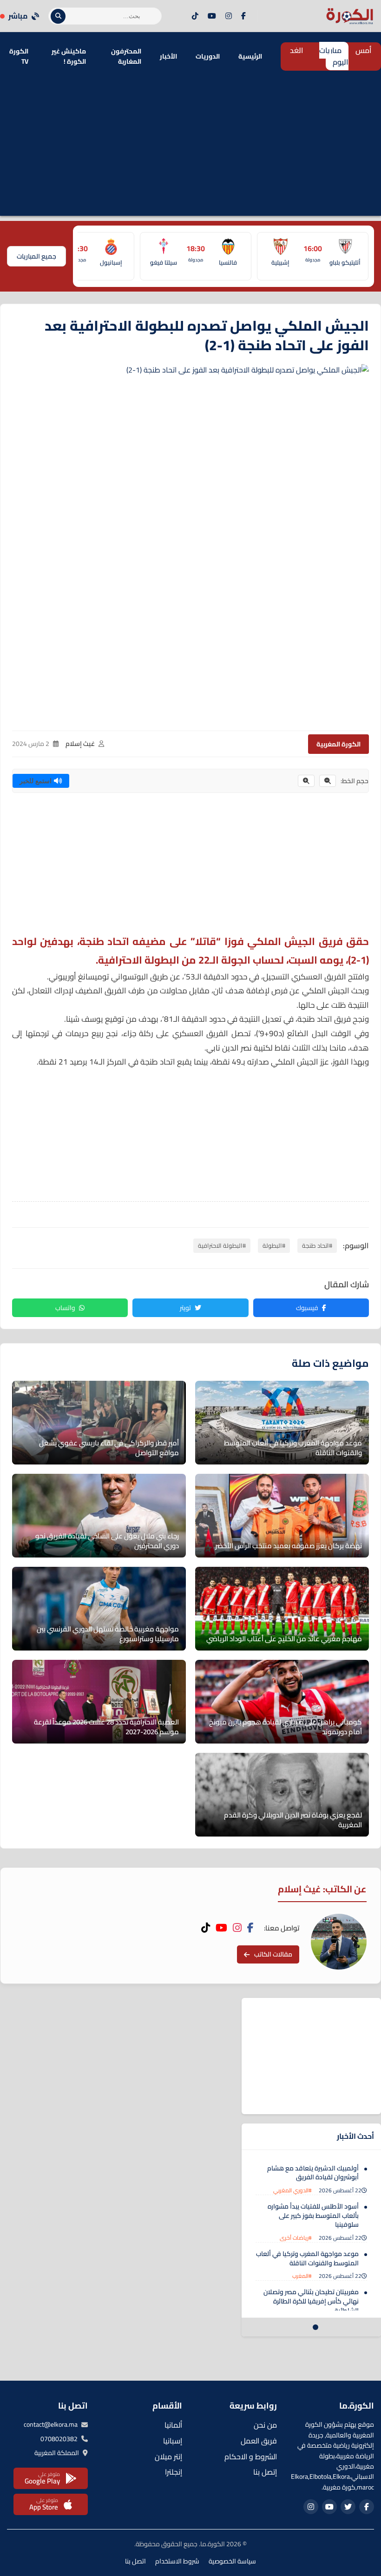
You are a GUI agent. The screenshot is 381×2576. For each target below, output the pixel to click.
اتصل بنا (135, 2561)
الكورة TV (19, 56)
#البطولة (274, 1245)
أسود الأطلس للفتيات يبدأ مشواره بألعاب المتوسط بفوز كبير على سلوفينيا (313, 2215)
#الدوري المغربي (292, 2190)
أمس (364, 50)
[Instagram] (229, 16)
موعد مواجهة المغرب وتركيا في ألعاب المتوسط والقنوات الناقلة (307, 2258)
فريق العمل (259, 2441)
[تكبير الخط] (306, 781)
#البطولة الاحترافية (222, 1245)
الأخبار (168, 56)
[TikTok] (195, 16)
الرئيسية (250, 56)
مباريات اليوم (334, 56)
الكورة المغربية (338, 744)
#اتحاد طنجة (317, 1245)
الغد (297, 50)
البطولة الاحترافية (139, 960)
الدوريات (208, 56)
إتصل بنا (265, 2472)
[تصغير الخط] (328, 781)
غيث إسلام (80, 744)
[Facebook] (243, 16)
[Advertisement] (190, 151)
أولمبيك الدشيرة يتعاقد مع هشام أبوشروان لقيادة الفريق (313, 2173)
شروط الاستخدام (177, 2561)
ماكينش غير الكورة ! (69, 56)
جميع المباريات (36, 256)
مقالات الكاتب (273, 1954)
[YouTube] (212, 16)
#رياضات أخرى (296, 2238)
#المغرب (302, 2276)
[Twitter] (348, 2507)
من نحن (265, 2425)
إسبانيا (173, 2441)
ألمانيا (173, 2425)
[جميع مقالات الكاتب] (339, 1942)
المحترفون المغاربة (126, 56)
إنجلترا (174, 2472)
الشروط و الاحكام (251, 2456)
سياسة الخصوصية (232, 2561)
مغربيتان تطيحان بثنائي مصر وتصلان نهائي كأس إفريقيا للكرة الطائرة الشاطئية (311, 2301)
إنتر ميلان (168, 2456)
